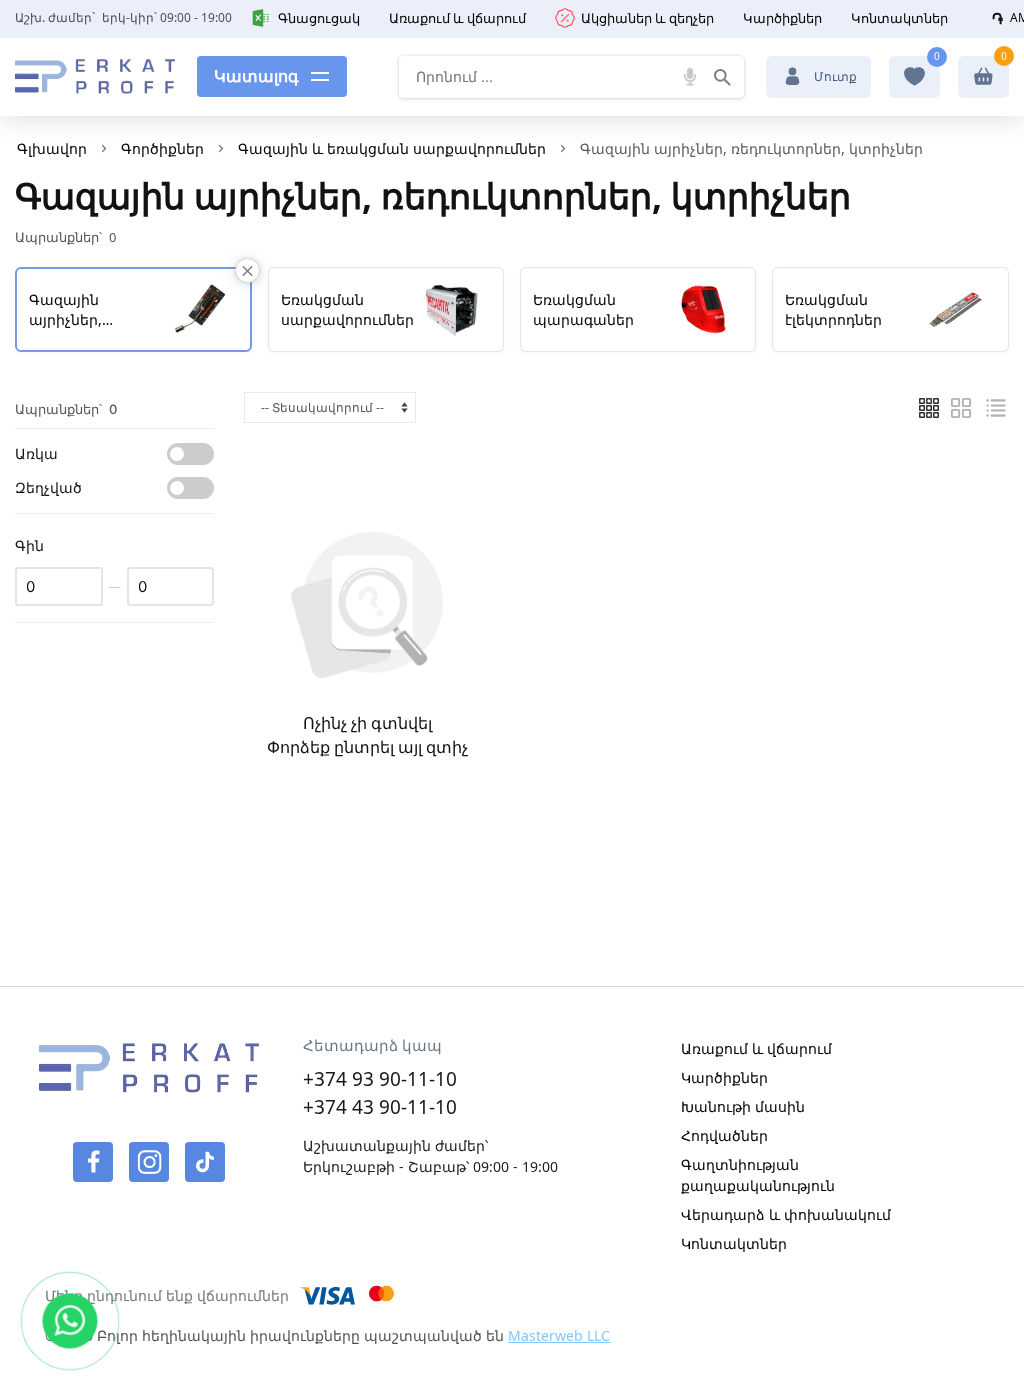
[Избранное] (914, 76)
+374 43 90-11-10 (380, 1107)
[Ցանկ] (929, 408)
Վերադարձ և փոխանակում (786, 1214)
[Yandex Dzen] (205, 1162)
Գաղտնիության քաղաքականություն (758, 1175)
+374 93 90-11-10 (380, 1079)
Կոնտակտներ (899, 18)
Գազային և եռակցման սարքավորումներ (392, 148)
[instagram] (149, 1162)
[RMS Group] (149, 1080)
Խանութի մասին (743, 1106)
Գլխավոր (52, 148)
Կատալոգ (256, 76)
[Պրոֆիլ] (983, 76)
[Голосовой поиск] (690, 77)
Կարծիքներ (782, 18)
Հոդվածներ (724, 1135)
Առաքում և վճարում (457, 18)
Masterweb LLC (559, 1335)
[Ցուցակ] (961, 408)
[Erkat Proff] (95, 77)
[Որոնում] (723, 77)
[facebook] (93, 1162)
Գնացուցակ (319, 18)
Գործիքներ (162, 148)
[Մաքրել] (247, 270)
